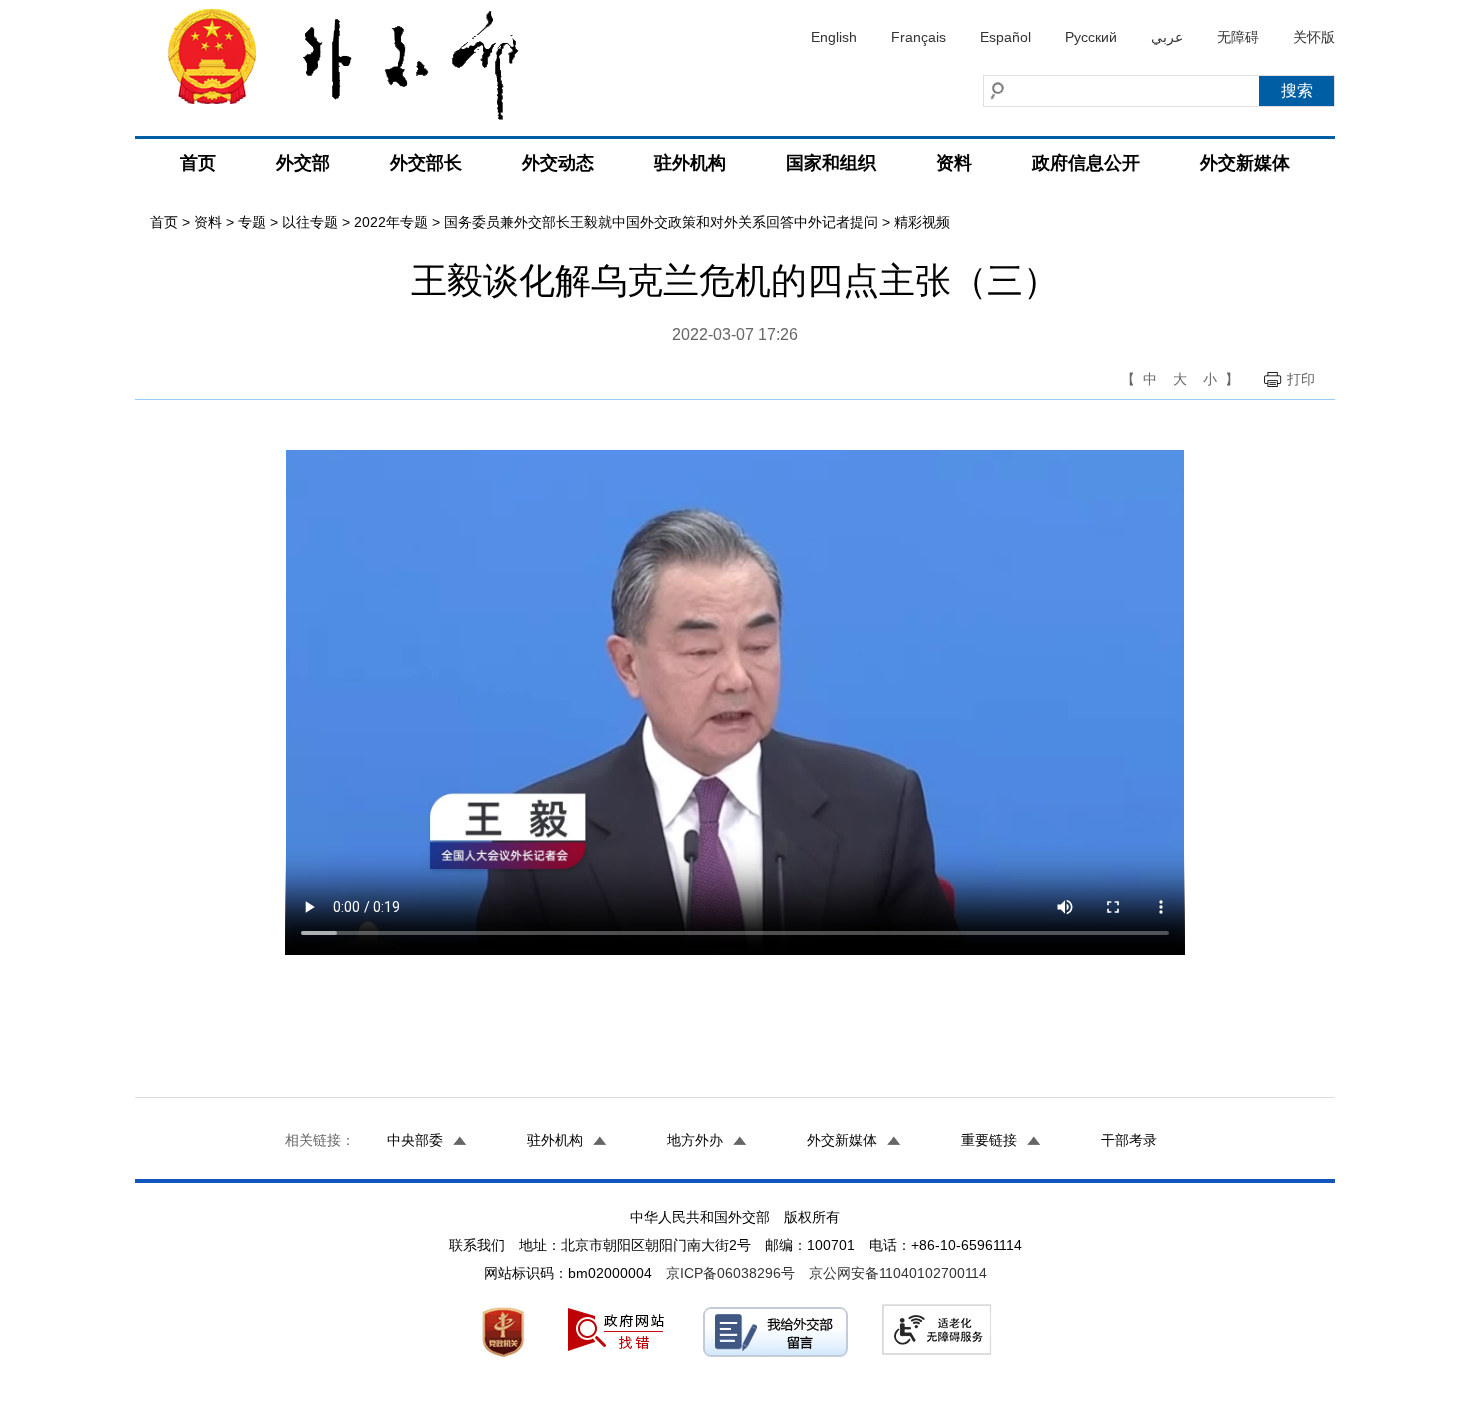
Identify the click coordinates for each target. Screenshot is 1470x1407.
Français (918, 37)
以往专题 (310, 222)
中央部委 (415, 1140)
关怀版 (1314, 37)
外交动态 (558, 163)
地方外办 (695, 1140)
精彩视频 (922, 222)
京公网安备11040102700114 (898, 1273)
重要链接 (989, 1140)
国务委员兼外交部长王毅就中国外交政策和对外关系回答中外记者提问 (661, 222)
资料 (954, 163)
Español (1005, 37)
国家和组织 (831, 163)
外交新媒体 (1245, 163)
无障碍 (1238, 37)
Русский (1091, 37)
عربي (1167, 37)
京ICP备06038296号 (730, 1273)
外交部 (303, 163)
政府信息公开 (1086, 163)
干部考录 (1129, 1140)
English (834, 37)
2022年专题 (391, 222)
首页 (198, 163)
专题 (252, 222)
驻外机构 (690, 163)
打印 (1301, 379)
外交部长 (426, 163)
